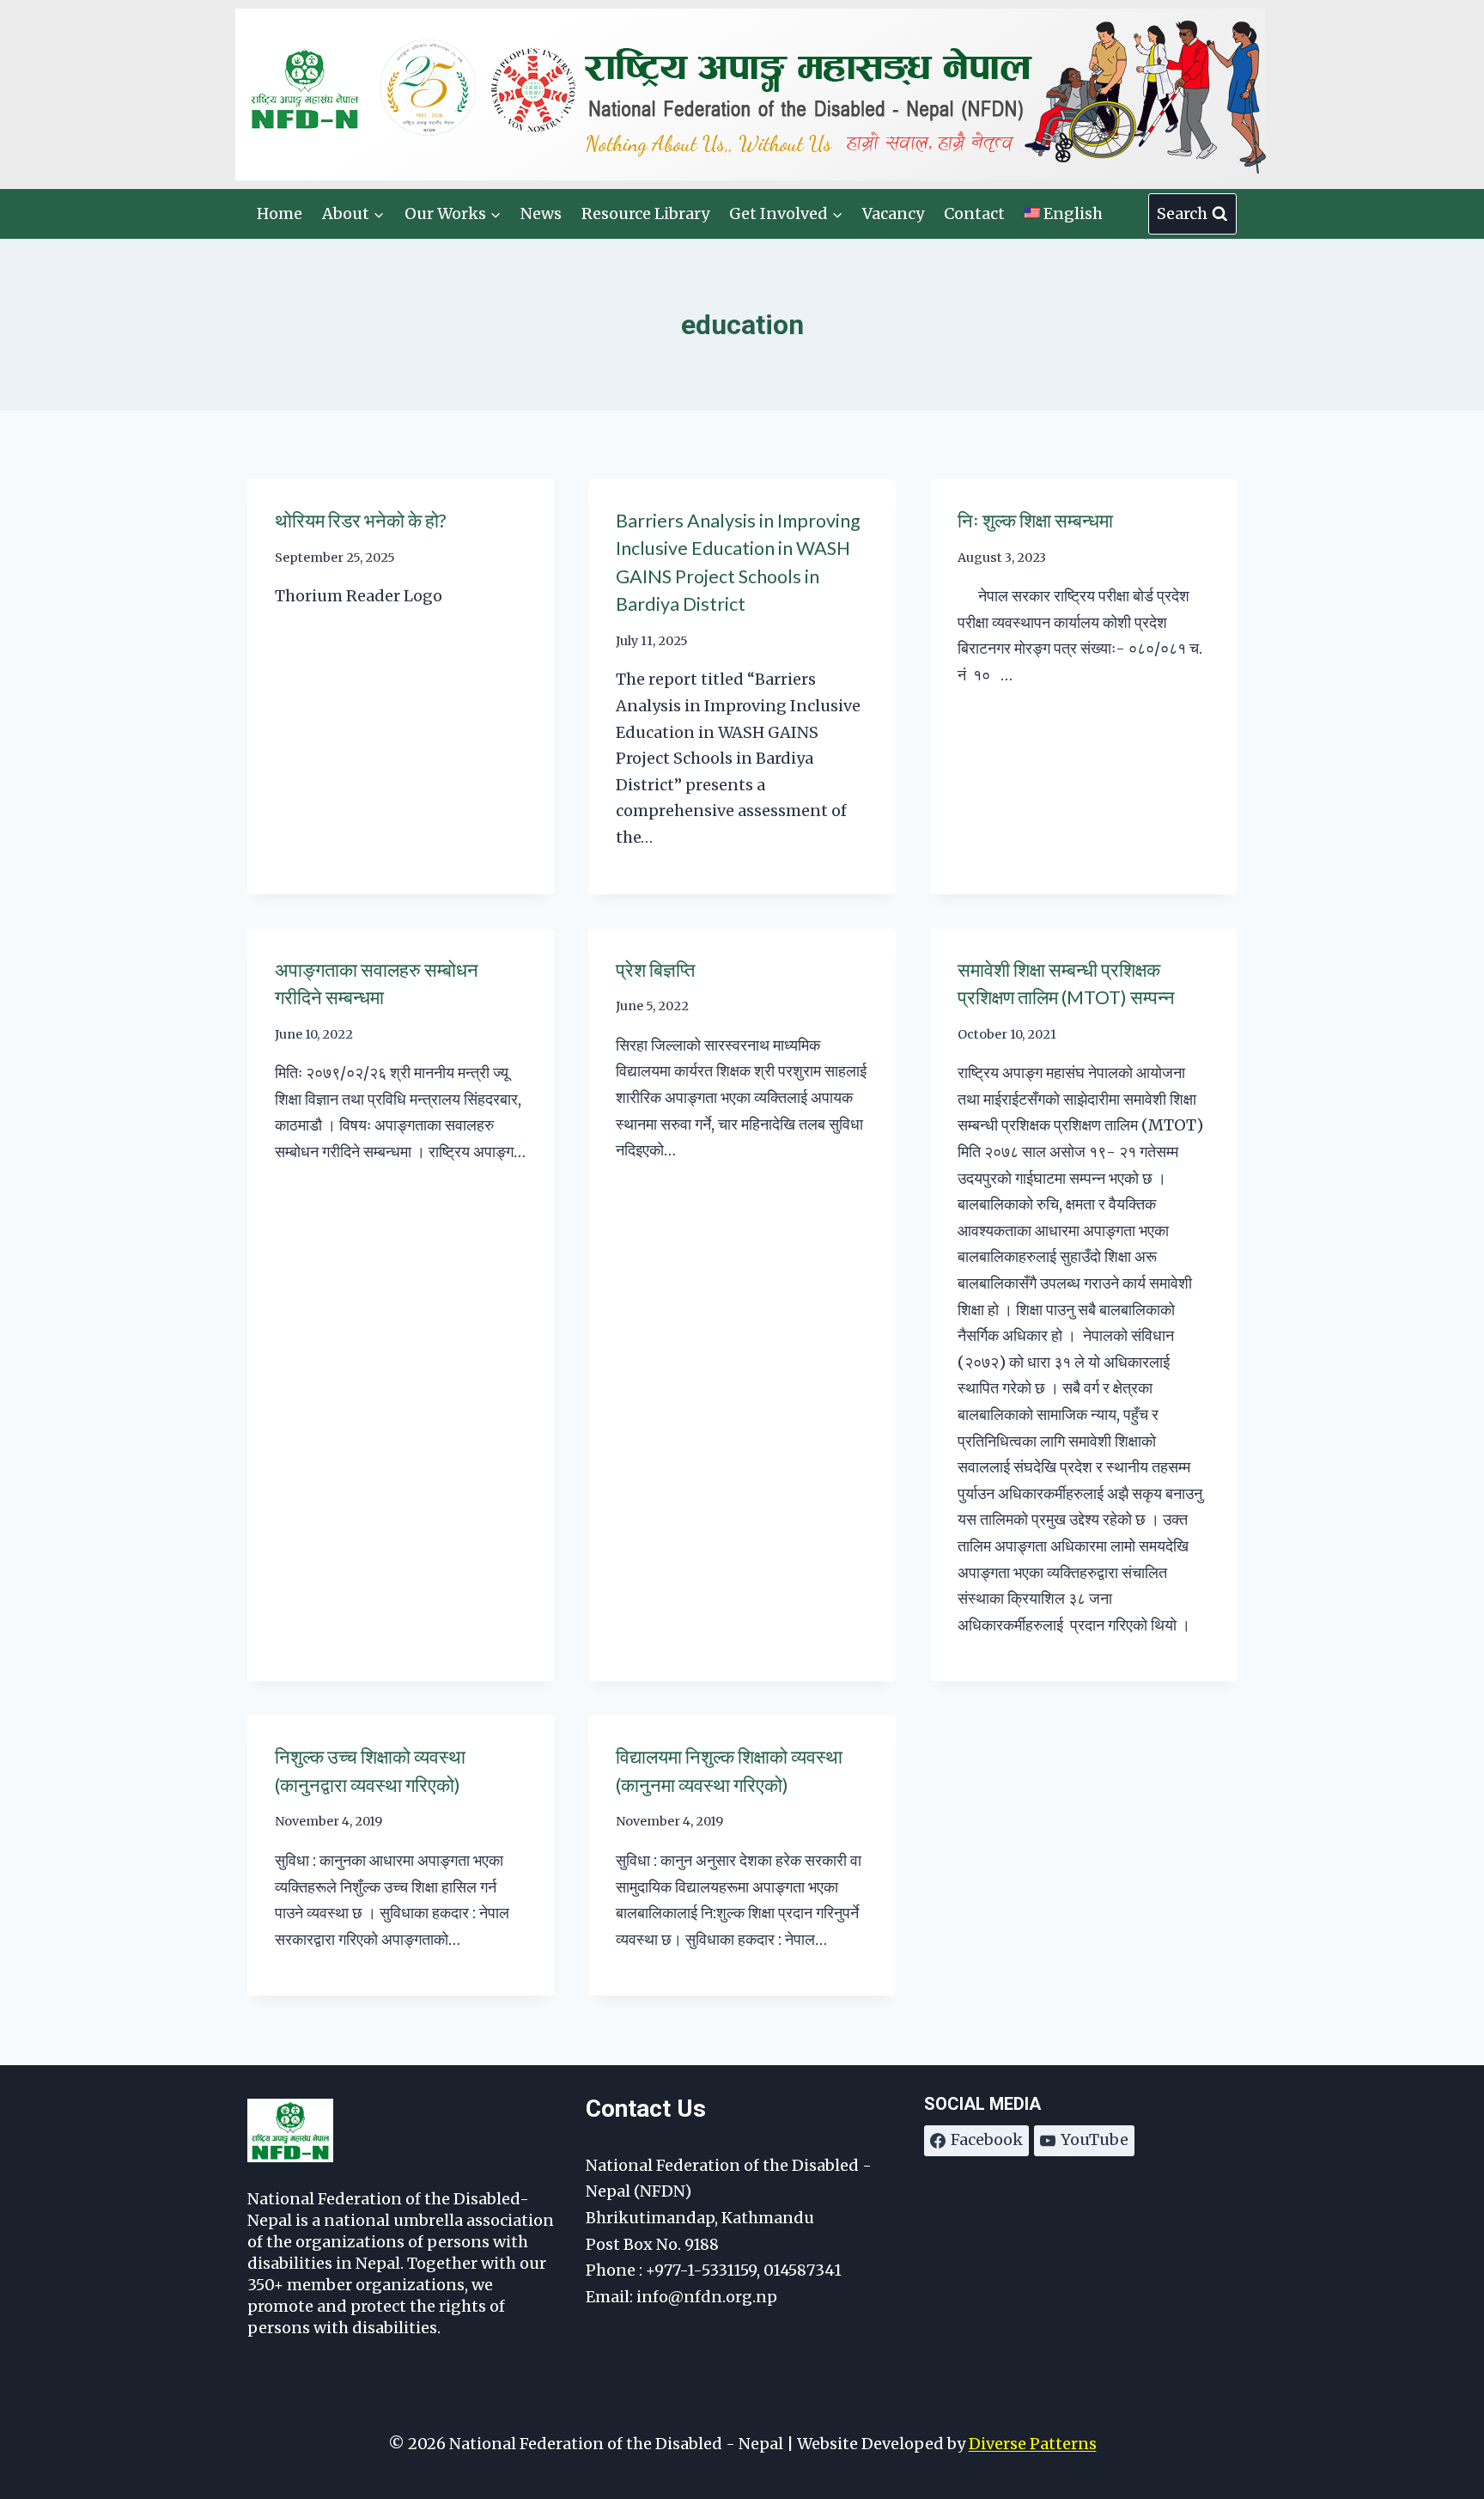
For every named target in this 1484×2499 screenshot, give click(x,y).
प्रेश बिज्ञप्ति (655, 970)
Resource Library (645, 213)
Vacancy (893, 213)
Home (280, 213)
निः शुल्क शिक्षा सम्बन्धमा (1035, 521)
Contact (974, 213)
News (541, 213)
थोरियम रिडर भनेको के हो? (360, 521)
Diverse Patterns (1033, 2444)
